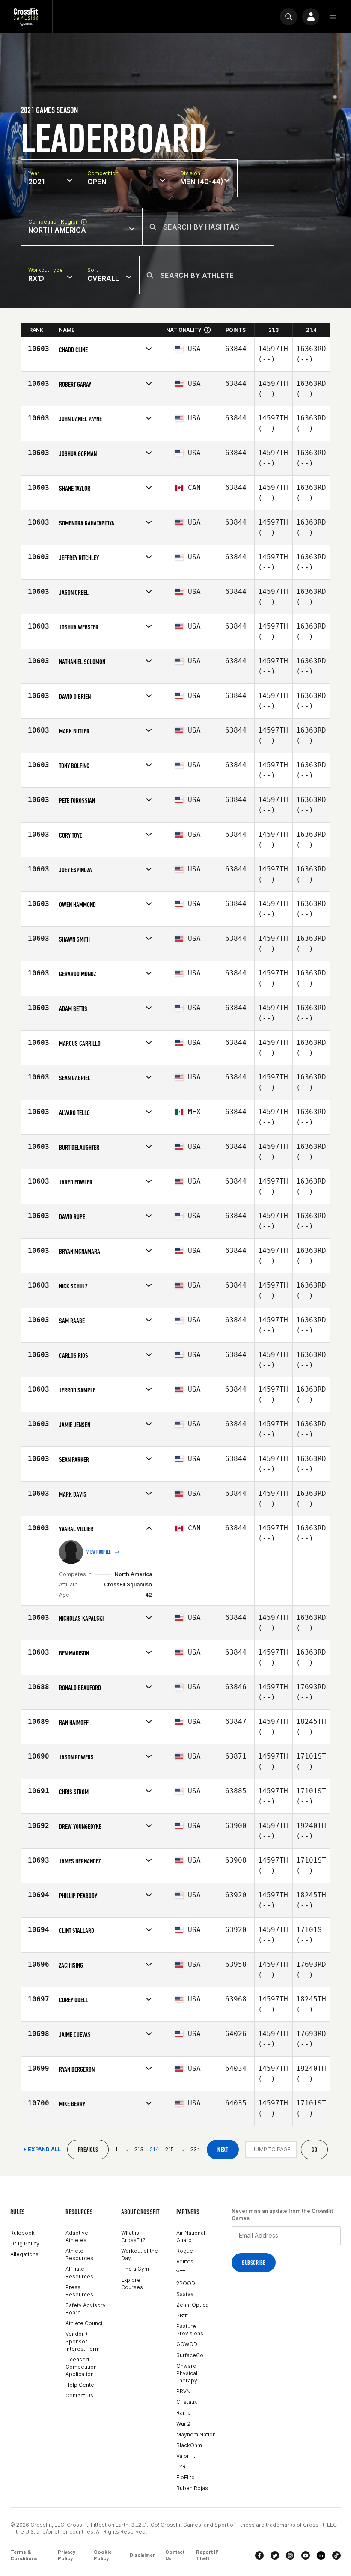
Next (223, 2150)
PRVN (183, 2391)
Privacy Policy (67, 2555)
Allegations (24, 2254)
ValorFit (186, 2456)
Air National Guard (191, 2236)
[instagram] (290, 2555)
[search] (289, 17)
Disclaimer (142, 2555)
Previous (88, 2150)
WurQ (183, 2424)
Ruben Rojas (192, 2488)
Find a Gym (135, 2269)
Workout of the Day (140, 2254)
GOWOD (187, 2344)
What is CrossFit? (133, 2236)
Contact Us (79, 2396)
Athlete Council (85, 2323)
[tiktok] (336, 2555)
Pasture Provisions (190, 2330)
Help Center (81, 2385)
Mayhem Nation (196, 2434)
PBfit (182, 2315)
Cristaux (187, 2402)
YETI (181, 2272)
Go (314, 2150)
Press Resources (79, 2291)
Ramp (184, 2413)
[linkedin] (321, 2555)
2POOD (186, 2283)
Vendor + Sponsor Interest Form (83, 2341)
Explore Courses (132, 2284)
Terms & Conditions (24, 2555)
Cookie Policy (103, 2555)
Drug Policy (25, 2244)
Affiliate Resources (79, 2272)
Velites (185, 2261)
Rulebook (22, 2233)
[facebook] (259, 2555)
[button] (333, 17)
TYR (181, 2467)
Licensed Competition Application (81, 2367)
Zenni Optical (193, 2305)
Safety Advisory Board (86, 2309)
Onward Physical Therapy (187, 2373)
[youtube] (306, 2555)
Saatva (185, 2294)
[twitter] (275, 2555)
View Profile (99, 1552)
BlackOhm (189, 2445)
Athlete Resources (79, 2254)
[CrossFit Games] (26, 16)
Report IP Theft (207, 2555)
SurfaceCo (190, 2355)
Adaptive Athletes (77, 2236)
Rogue (185, 2251)
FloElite (186, 2477)
